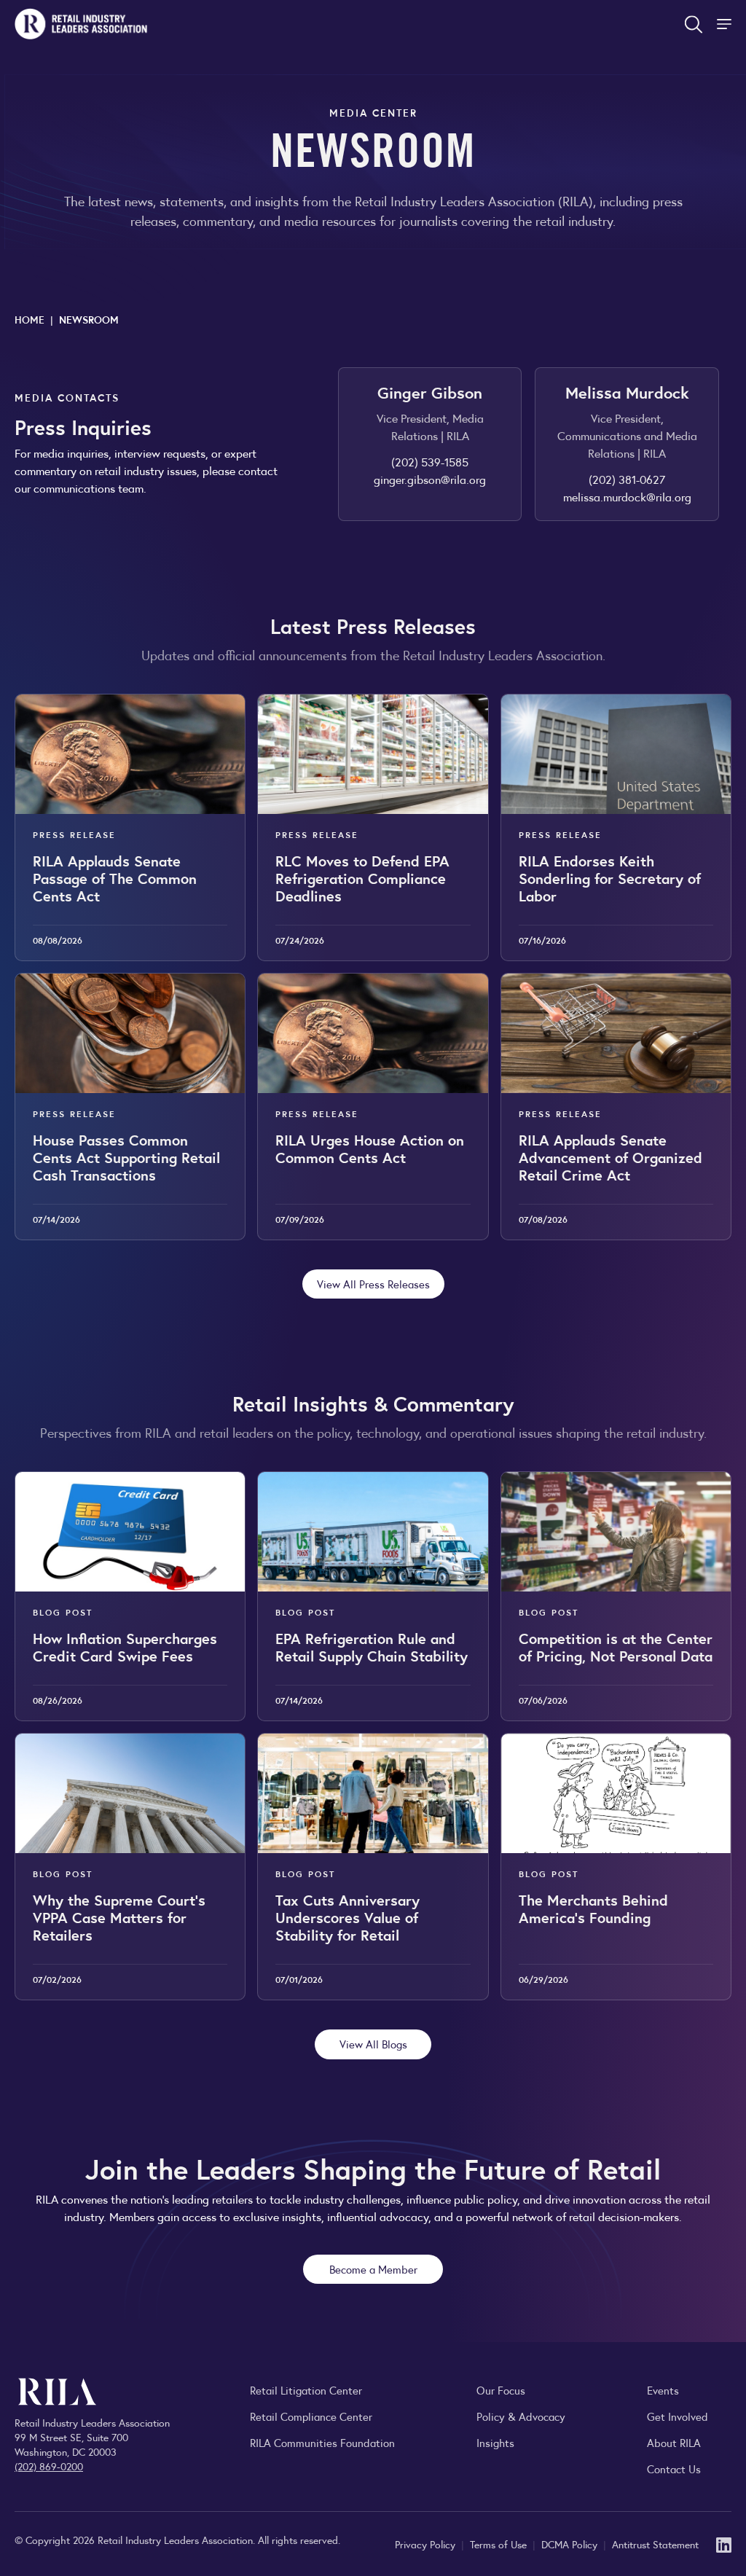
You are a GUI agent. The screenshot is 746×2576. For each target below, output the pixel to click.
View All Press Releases (373, 1284)
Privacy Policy (427, 2544)
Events (663, 2390)
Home (30, 319)
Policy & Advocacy (521, 2416)
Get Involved (678, 2416)
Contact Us (674, 2469)
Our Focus (501, 2390)
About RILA (674, 2442)
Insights (495, 2442)
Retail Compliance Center (311, 2416)
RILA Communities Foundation (322, 2442)
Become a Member (373, 2269)
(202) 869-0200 (49, 2466)
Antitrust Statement (655, 2544)
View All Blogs (373, 2044)
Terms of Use (500, 2544)
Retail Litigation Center (306, 2390)
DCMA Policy (571, 2544)
